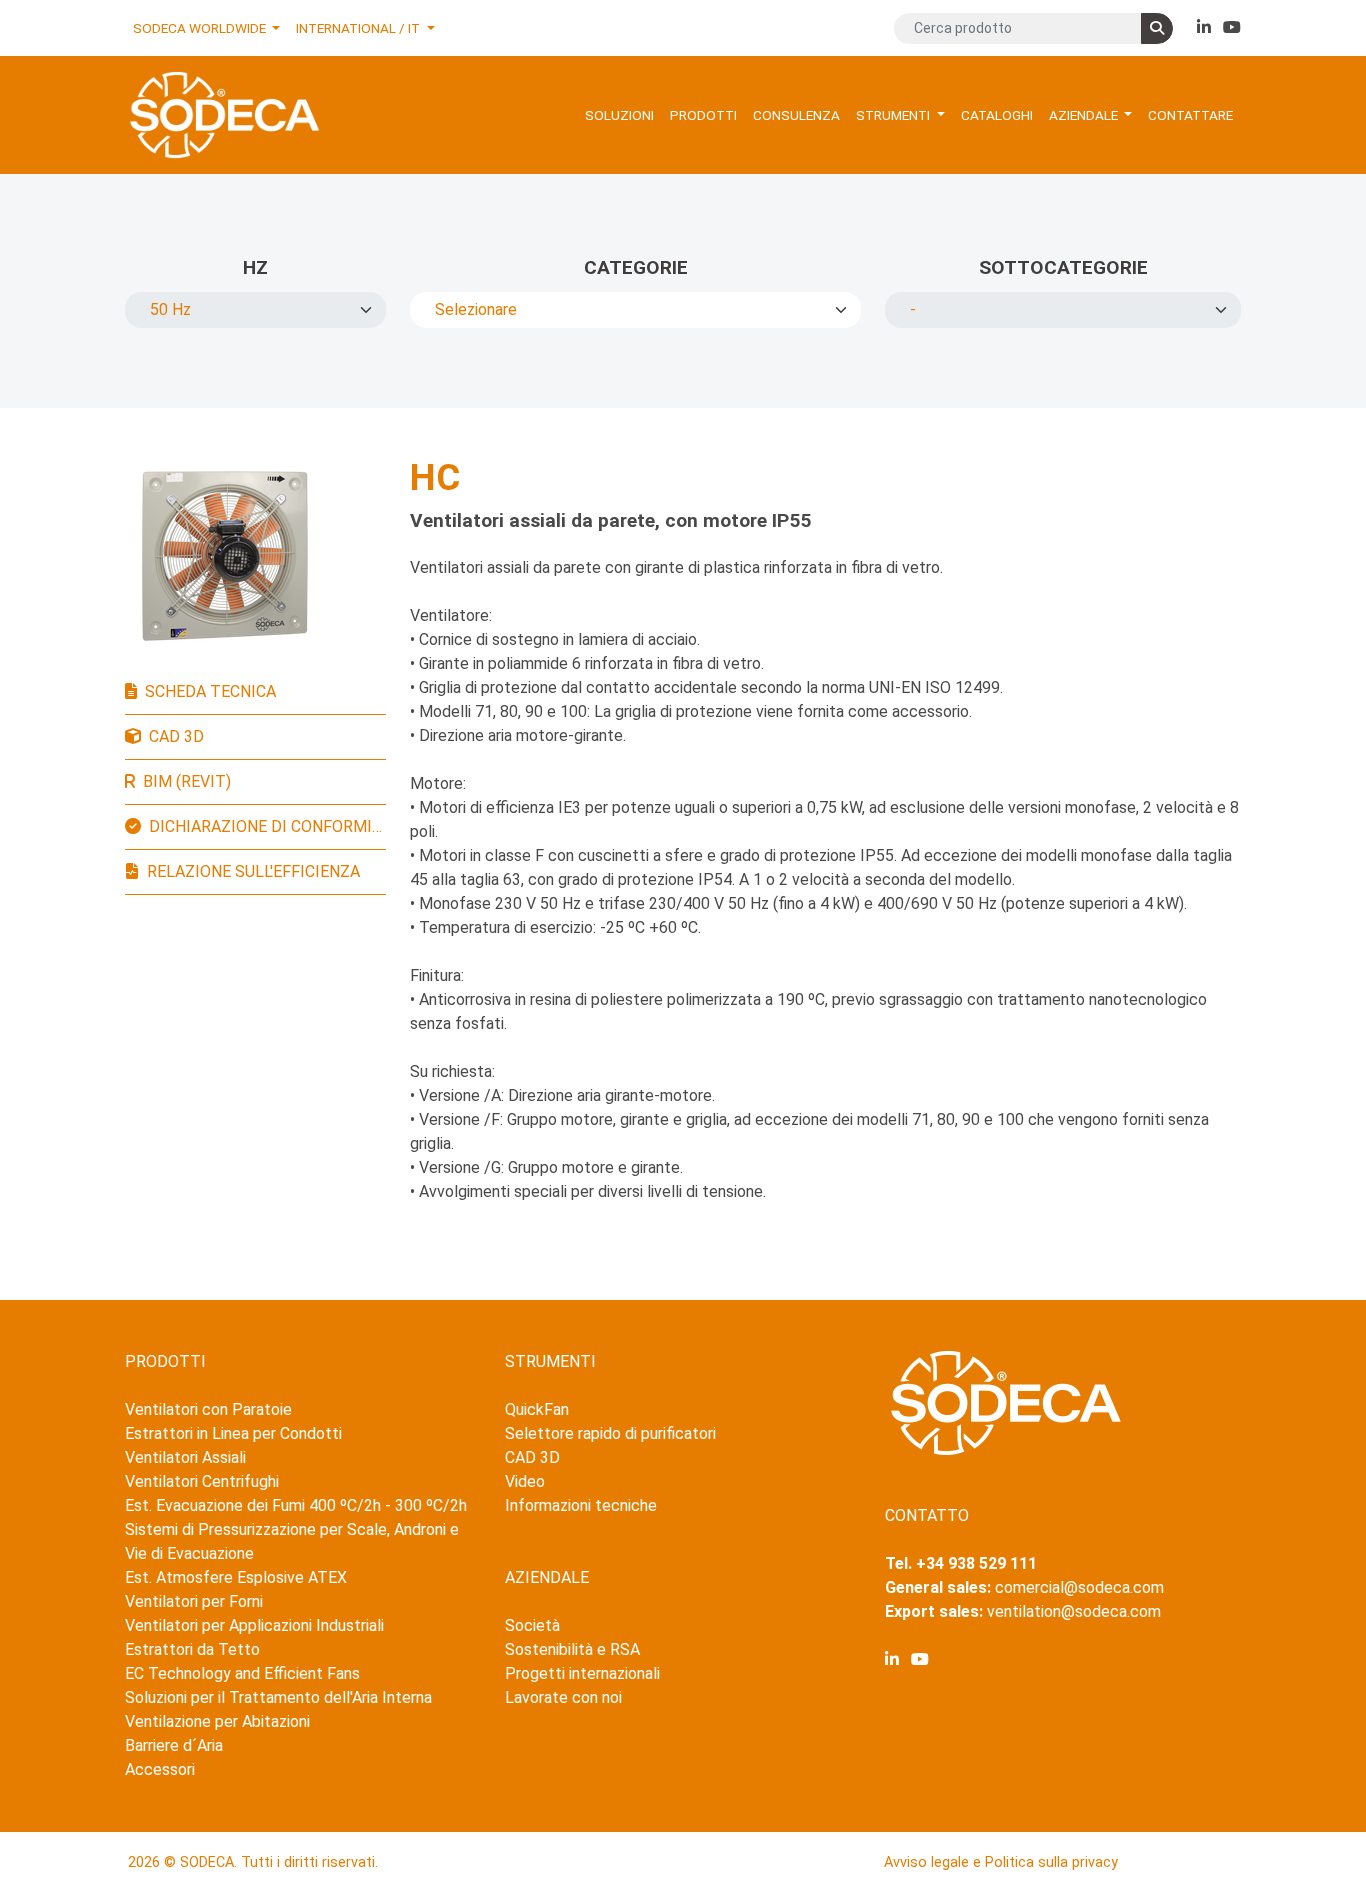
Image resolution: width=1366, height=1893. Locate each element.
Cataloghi (997, 115)
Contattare (1190, 115)
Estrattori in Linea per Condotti (233, 1433)
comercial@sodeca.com (1079, 1587)
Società (532, 1625)
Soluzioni (619, 115)
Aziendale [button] (1085, 115)
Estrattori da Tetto (192, 1649)
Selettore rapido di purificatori (610, 1433)
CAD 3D (176, 736)
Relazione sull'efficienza (253, 871)
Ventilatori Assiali (185, 1457)
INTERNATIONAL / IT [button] (359, 28)
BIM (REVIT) (187, 781)
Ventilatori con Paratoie (208, 1409)
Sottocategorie (1063, 267)
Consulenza (796, 115)
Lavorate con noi (563, 1697)
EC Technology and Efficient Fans (242, 1673)
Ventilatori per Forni (194, 1601)
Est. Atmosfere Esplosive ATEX (236, 1577)
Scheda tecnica (210, 691)
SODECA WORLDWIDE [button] (201, 28)
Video (525, 1481)
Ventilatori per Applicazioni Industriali (254, 1625)
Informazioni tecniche (581, 1505)
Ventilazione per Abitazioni (217, 1721)
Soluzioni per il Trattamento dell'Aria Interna (278, 1697)
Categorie (636, 267)
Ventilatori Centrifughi (202, 1481)
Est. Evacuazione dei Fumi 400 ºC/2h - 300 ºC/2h (296, 1505)
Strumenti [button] (894, 115)
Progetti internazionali (582, 1673)
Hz (255, 267)
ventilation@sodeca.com (1074, 1611)
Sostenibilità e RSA (572, 1649)
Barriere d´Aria (174, 1745)
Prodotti (703, 115)
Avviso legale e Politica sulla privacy (1001, 1862)
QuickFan (537, 1409)
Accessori (160, 1769)
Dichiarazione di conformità (267, 826)
